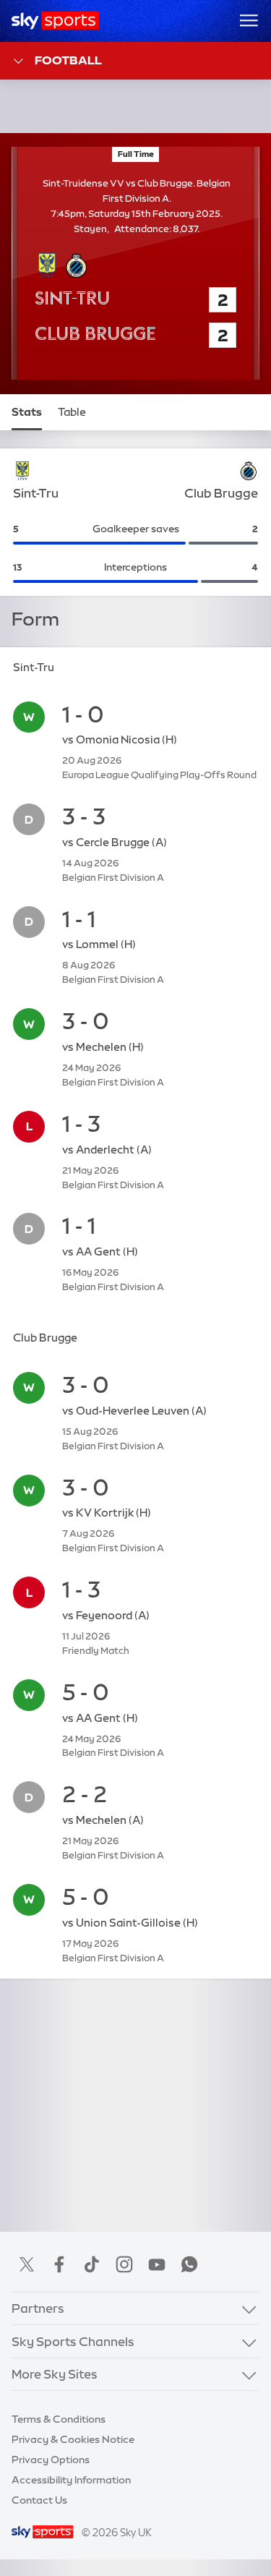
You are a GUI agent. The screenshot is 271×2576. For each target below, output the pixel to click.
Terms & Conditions (59, 2419)
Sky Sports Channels (73, 2341)
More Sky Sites (55, 2374)
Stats (27, 412)
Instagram (124, 2264)
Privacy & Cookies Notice (73, 2439)
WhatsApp (189, 2264)
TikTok (92, 2264)
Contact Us (39, 2500)
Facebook (59, 2264)
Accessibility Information (71, 2480)
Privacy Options (51, 2460)
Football (68, 60)
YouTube (157, 2264)
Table (72, 412)
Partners (38, 2308)
